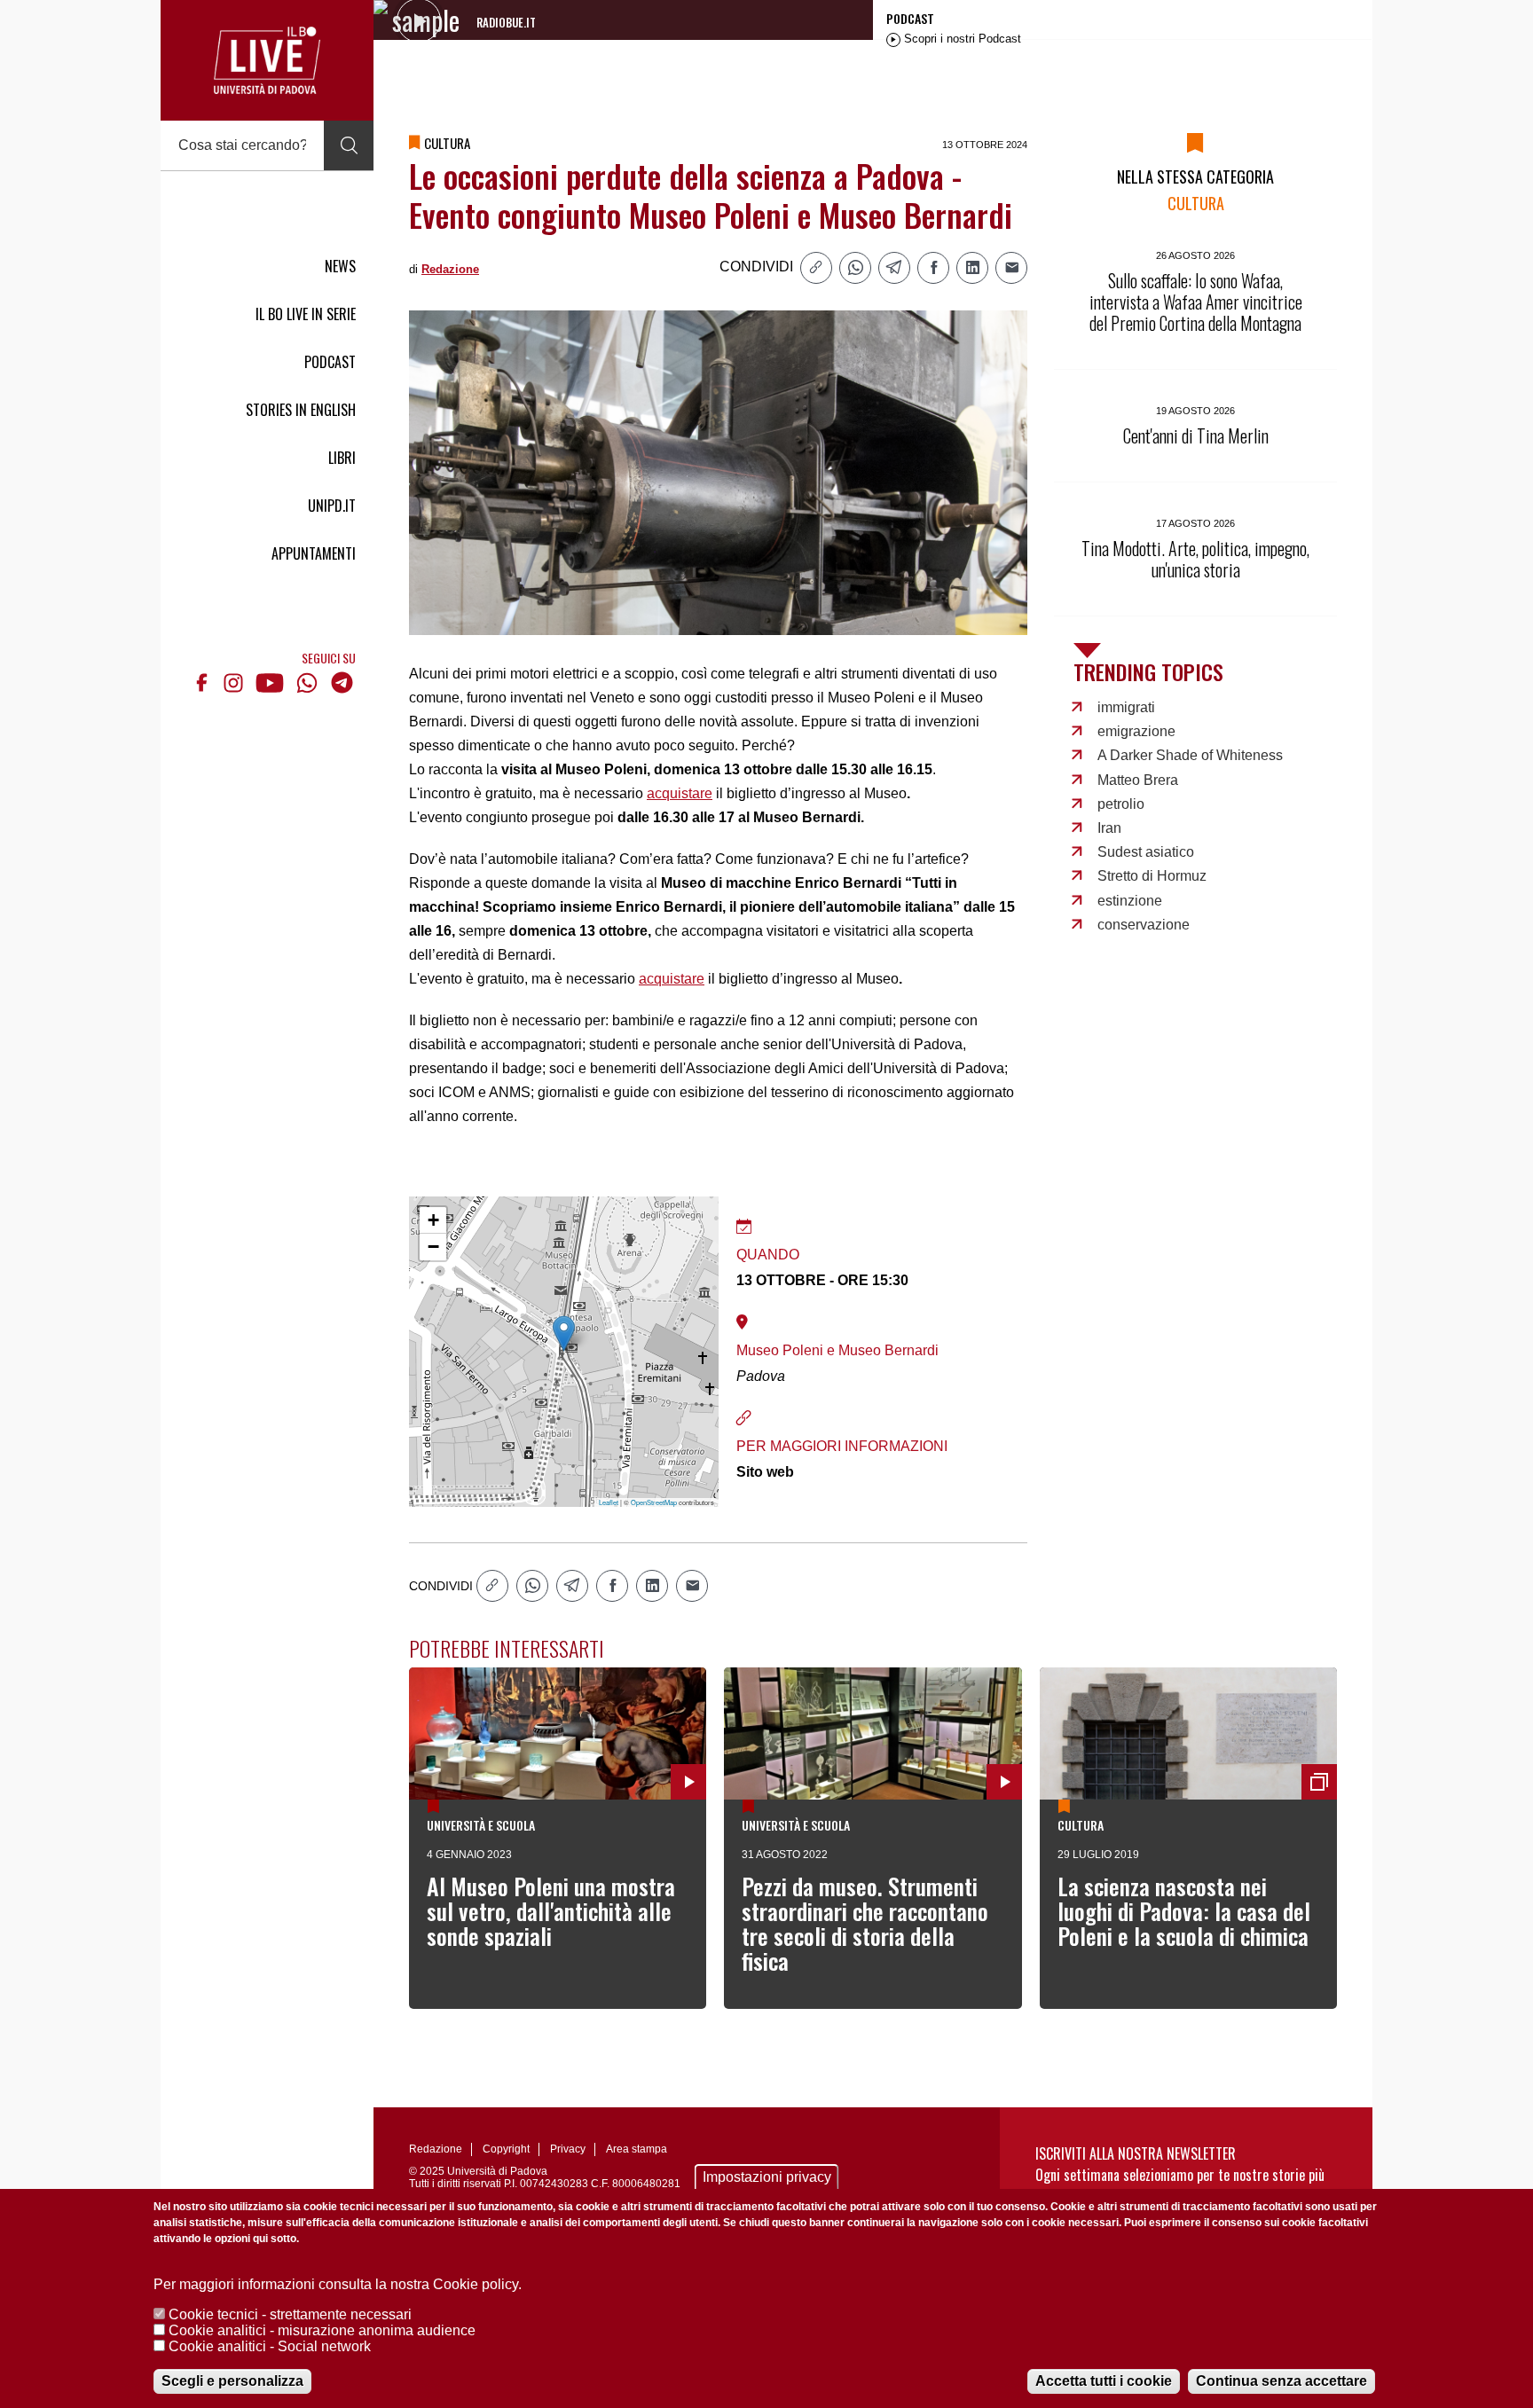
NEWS (340, 266)
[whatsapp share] (855, 268)
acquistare (680, 793)
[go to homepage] (267, 60)
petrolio (1121, 804)
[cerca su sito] (349, 145)
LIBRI (342, 458)
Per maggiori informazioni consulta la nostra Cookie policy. (338, 2284)
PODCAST (330, 362)
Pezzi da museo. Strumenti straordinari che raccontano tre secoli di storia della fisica (865, 1923)
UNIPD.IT (332, 506)
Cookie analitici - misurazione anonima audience (322, 2330)
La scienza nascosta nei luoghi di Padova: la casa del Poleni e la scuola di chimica (1184, 1911)
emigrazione (1136, 731)
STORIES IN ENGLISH (301, 410)
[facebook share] (933, 268)
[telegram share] (894, 268)
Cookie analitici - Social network (270, 2346)
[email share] (1011, 268)
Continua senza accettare (1281, 2381)
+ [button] (433, 1220)
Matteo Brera (1138, 780)
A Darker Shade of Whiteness (1190, 755)
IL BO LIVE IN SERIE (306, 314)
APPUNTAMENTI (314, 553)
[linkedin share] (972, 268)
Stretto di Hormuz (1152, 876)
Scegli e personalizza (232, 2381)
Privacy (568, 2149)
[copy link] (816, 268)
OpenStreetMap (654, 1502)
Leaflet (609, 1502)
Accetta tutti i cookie (1104, 2381)
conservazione (1144, 925)
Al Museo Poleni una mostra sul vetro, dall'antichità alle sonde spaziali (551, 1911)
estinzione (1130, 901)
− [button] (433, 1247)
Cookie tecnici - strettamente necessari (290, 2314)
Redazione (450, 269)
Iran (1109, 828)
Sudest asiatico (1146, 852)
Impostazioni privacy (767, 2177)
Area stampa (637, 2149)
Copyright (506, 2149)
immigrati (1126, 707)
